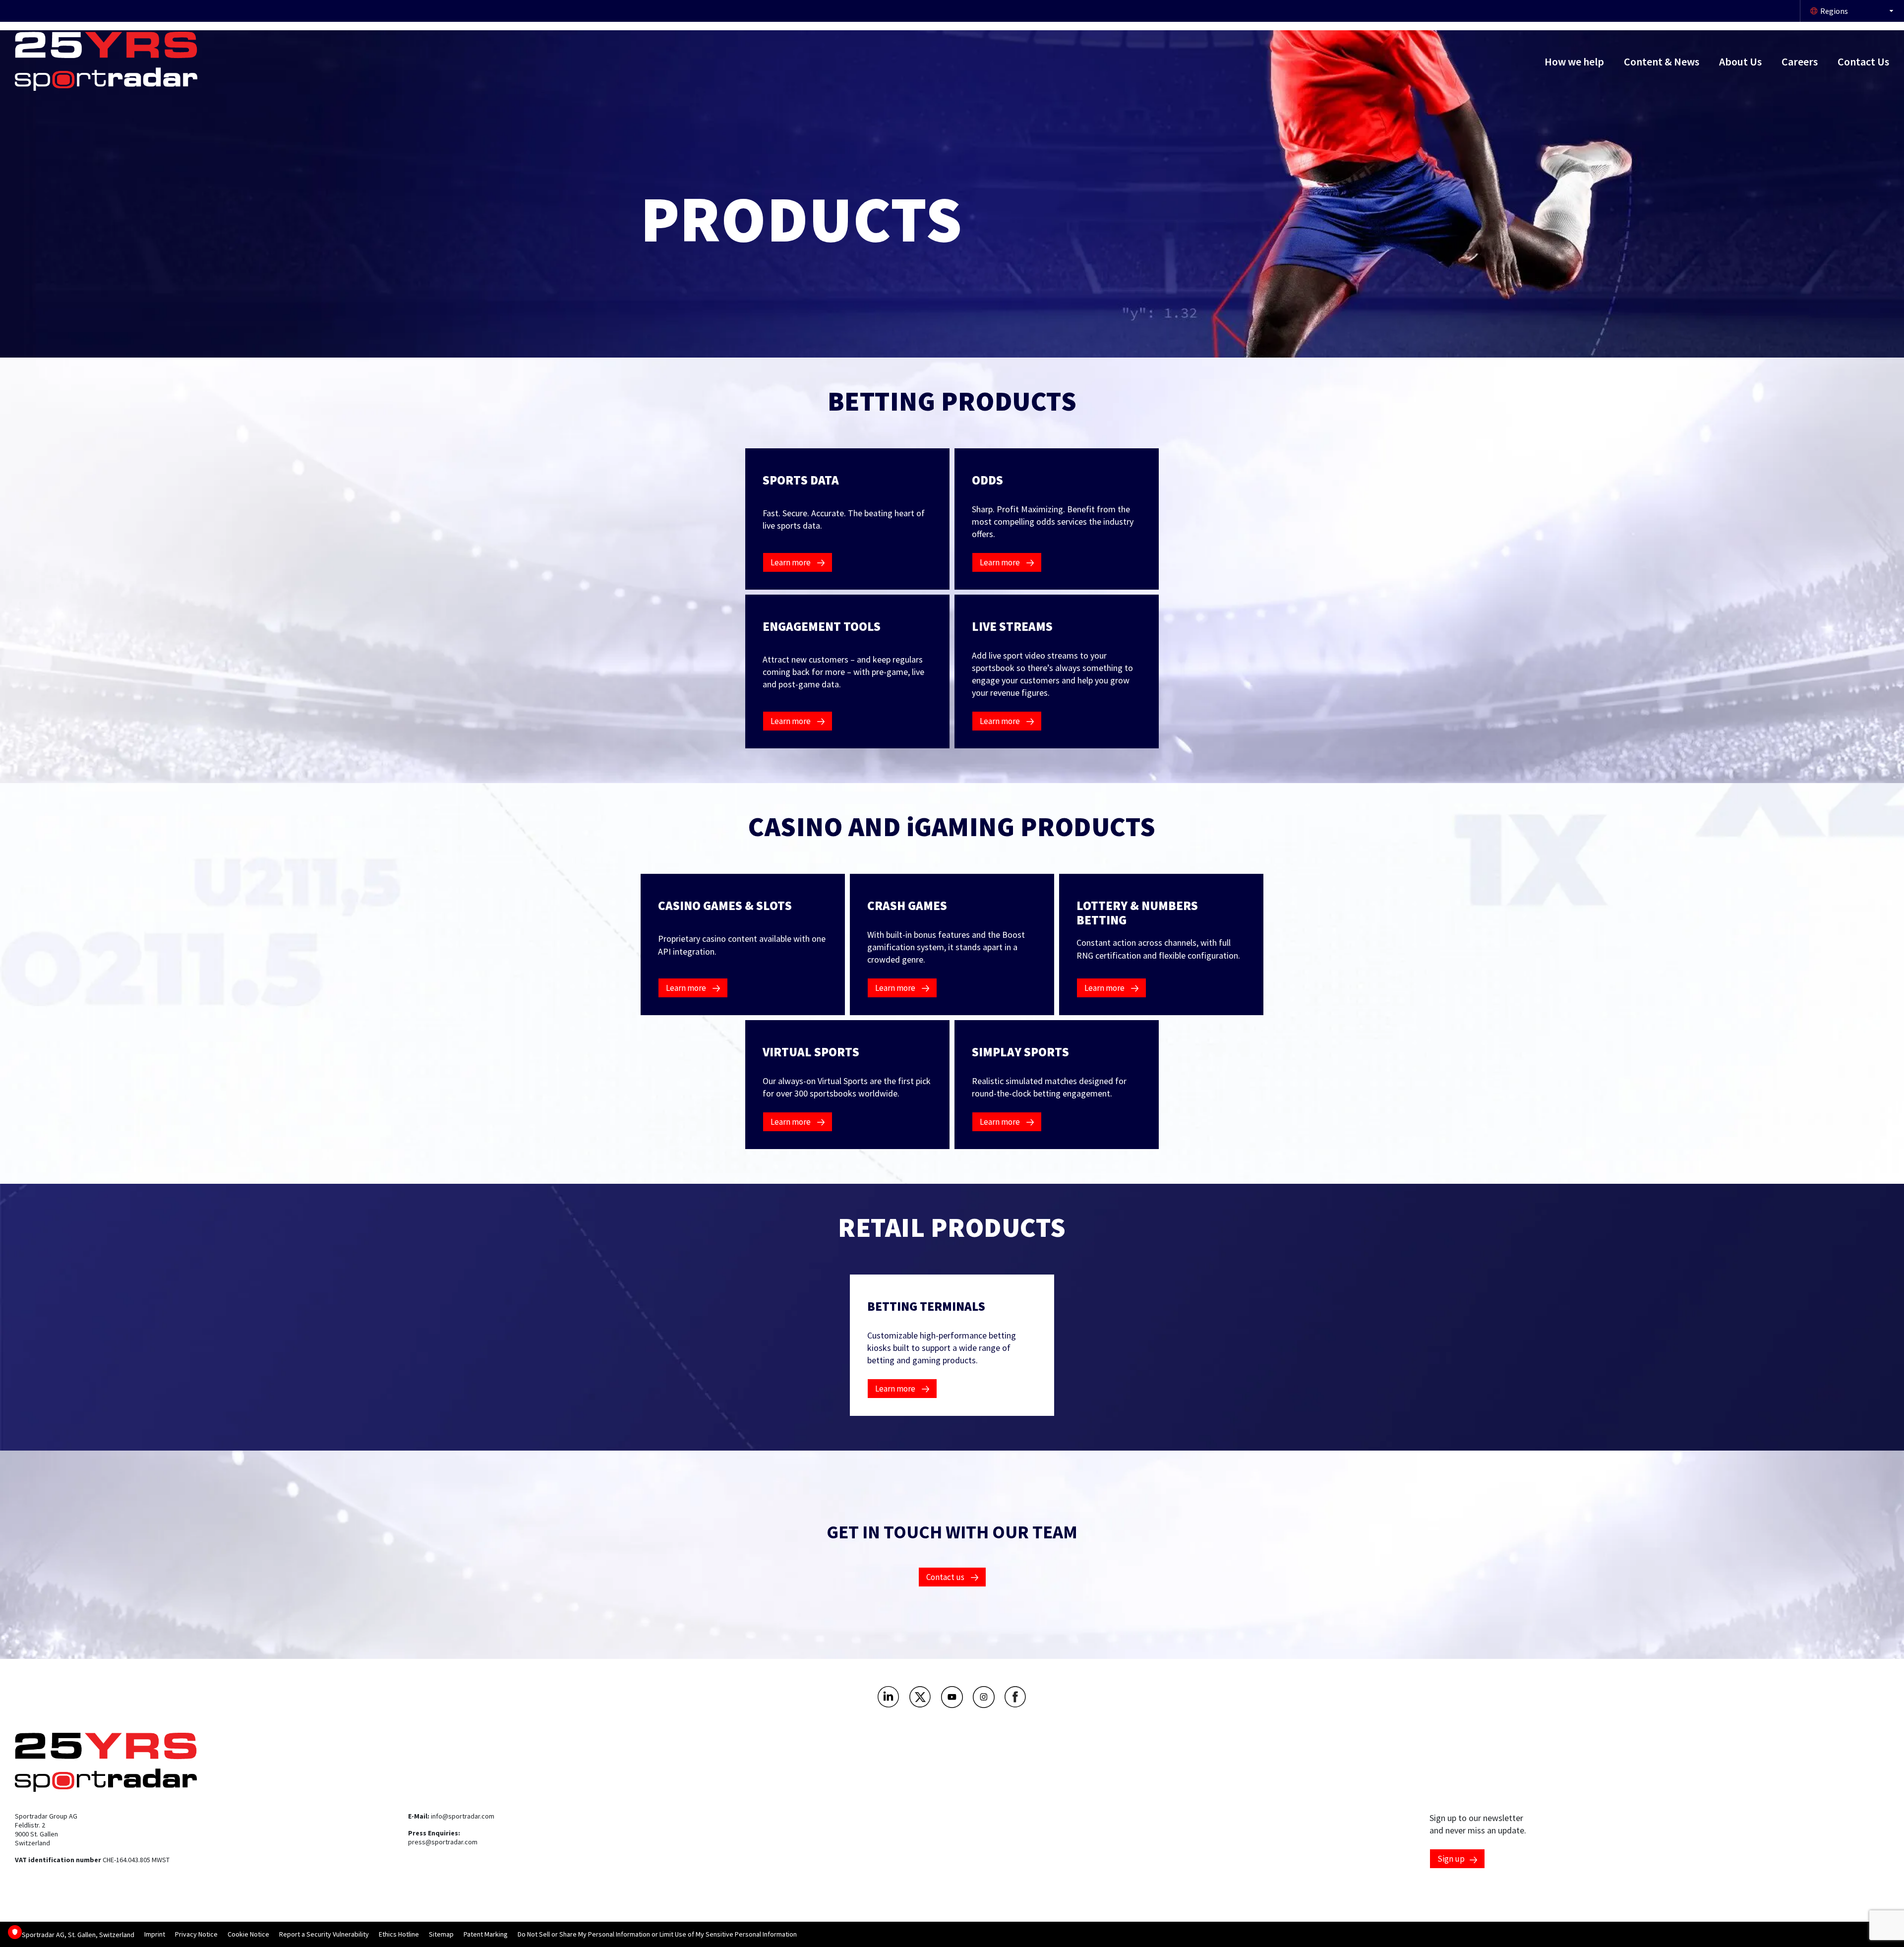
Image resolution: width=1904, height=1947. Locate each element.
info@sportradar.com (463, 1816)
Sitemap (441, 1934)
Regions (1834, 11)
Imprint (155, 1934)
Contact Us (1863, 61)
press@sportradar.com (443, 1842)
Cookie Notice (248, 1934)
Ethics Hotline (399, 1934)
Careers (1800, 61)
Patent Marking (486, 1934)
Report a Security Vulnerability (324, 1934)
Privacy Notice (196, 1934)
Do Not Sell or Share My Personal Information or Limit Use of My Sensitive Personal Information (657, 1934)
